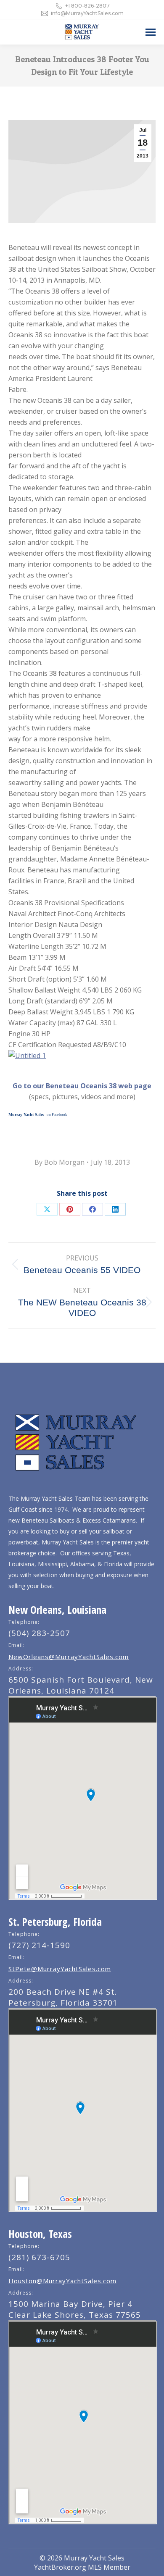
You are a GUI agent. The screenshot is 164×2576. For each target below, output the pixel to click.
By (60, 1162)
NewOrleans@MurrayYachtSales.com (69, 1657)
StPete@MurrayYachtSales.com (60, 1969)
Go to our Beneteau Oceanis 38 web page (82, 1086)
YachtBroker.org (60, 2567)
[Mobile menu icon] (151, 32)
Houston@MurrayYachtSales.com (62, 2281)
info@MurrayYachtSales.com (87, 13)
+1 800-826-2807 (87, 6)
